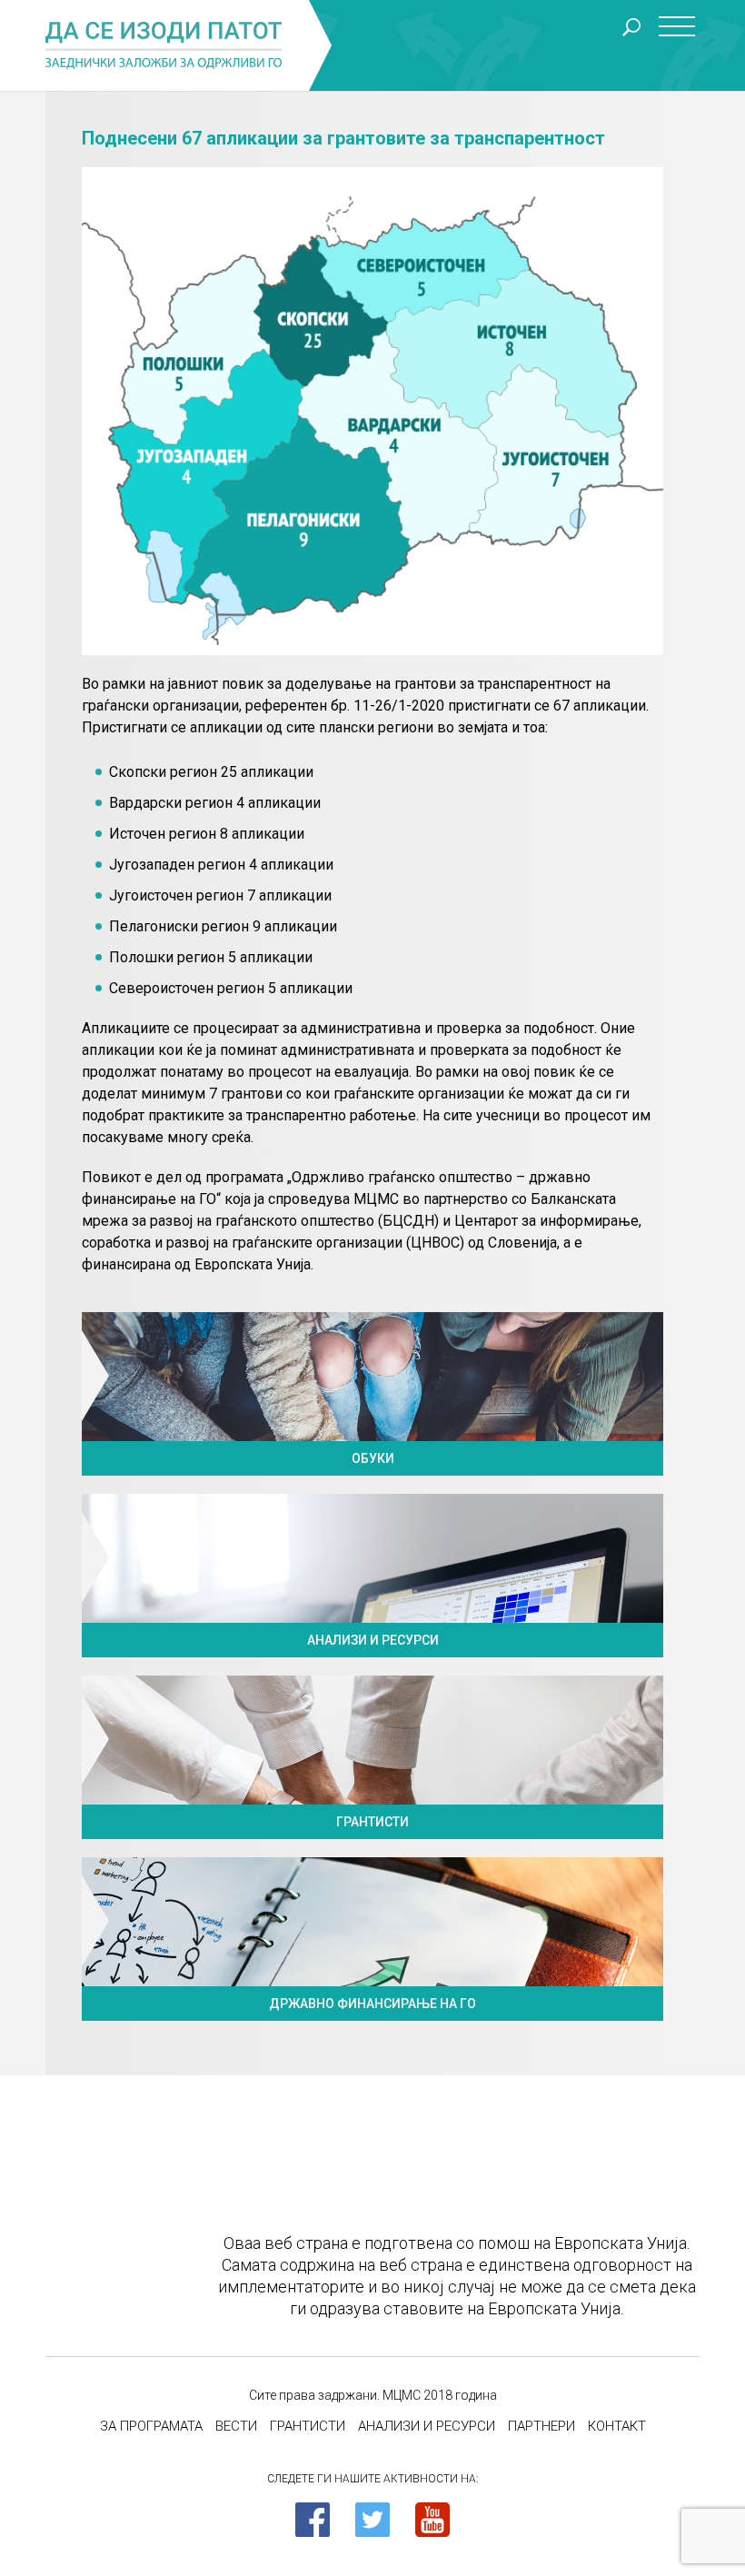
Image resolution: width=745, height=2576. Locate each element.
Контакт (617, 2426)
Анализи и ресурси (427, 2426)
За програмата (151, 2426)
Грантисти (308, 2426)
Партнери (541, 2426)
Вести (236, 2426)
